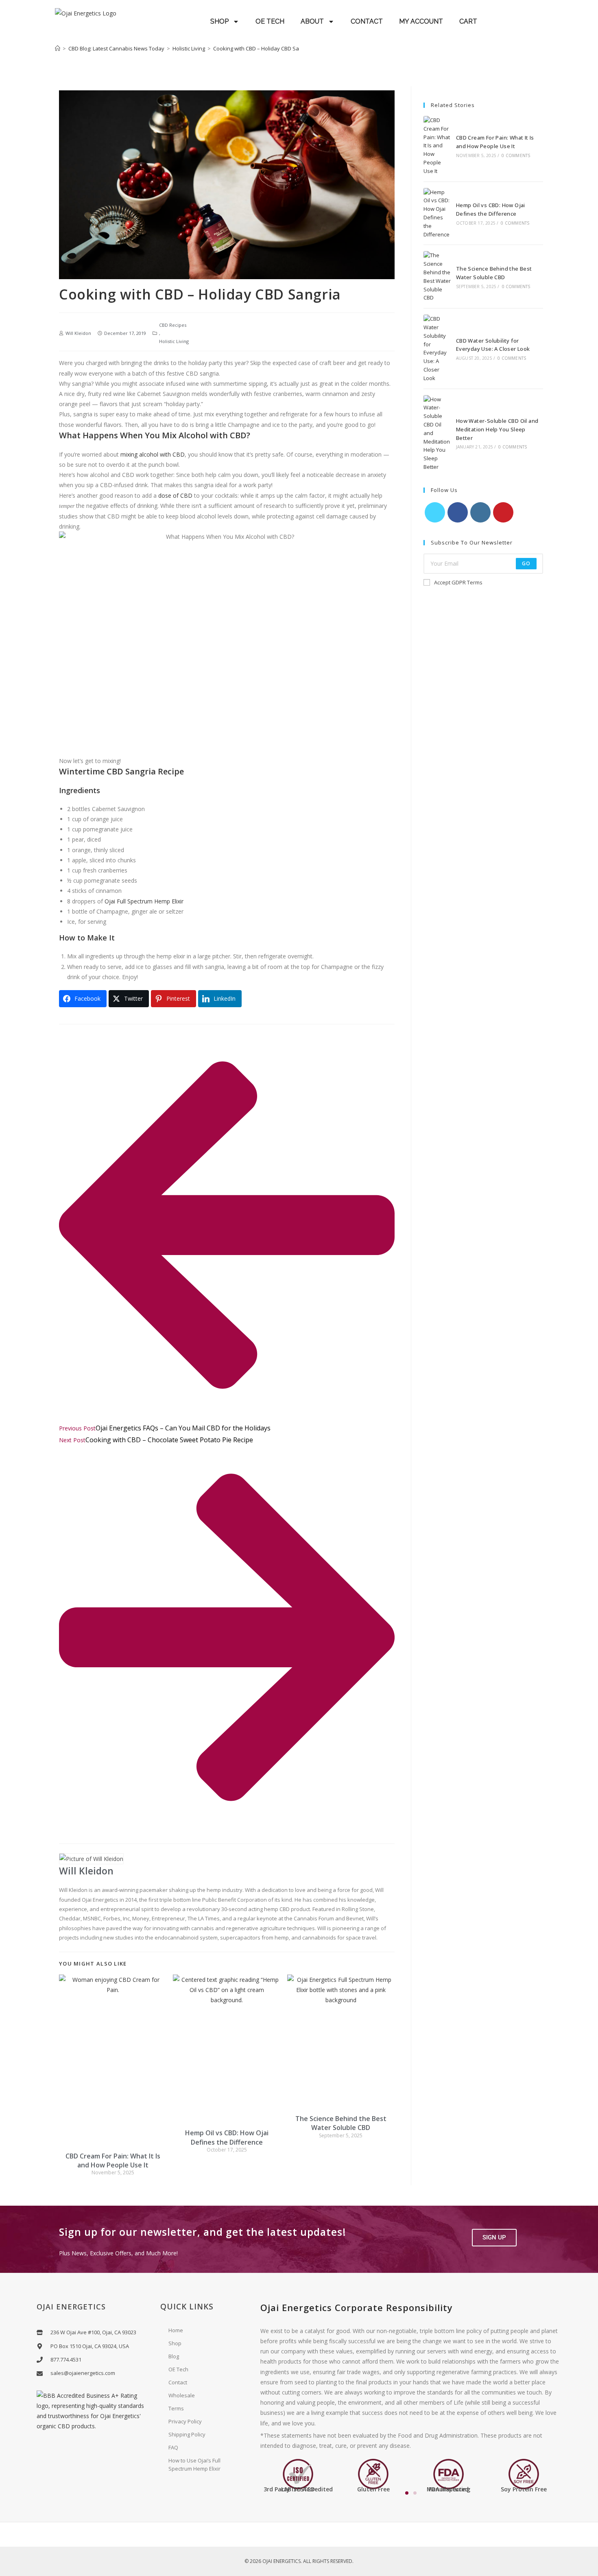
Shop (175, 2343)
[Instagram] (480, 512)
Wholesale (182, 2395)
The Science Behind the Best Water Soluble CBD (341, 2123)
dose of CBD (175, 495)
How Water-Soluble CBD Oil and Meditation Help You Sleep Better (497, 429)
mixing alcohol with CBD (153, 454)
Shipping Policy (187, 2434)
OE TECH (270, 21)
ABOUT (312, 21)
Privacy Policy (185, 2421)
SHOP (219, 21)
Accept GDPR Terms (458, 582)
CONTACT (367, 21)
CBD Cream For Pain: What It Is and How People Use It (113, 2161)
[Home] (58, 48)
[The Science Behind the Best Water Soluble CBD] (437, 277)
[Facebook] (458, 512)
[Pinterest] (503, 512)
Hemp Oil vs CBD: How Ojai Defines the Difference (227, 2137)
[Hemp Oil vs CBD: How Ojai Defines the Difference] (437, 213)
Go (526, 563)
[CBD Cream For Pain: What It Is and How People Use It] (437, 146)
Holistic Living (174, 341)
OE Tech (178, 2369)
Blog (174, 2356)
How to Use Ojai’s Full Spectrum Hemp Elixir (194, 2464)
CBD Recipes (173, 325)
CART (468, 21)
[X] (435, 512)
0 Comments (516, 155)
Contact (178, 2382)
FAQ (173, 2447)
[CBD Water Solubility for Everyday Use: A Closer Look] (437, 348)
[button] (494, 2238)
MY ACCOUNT (421, 21)
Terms (176, 2408)
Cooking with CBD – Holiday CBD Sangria (262, 48)
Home (176, 2330)
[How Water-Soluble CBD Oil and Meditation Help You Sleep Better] (437, 433)
